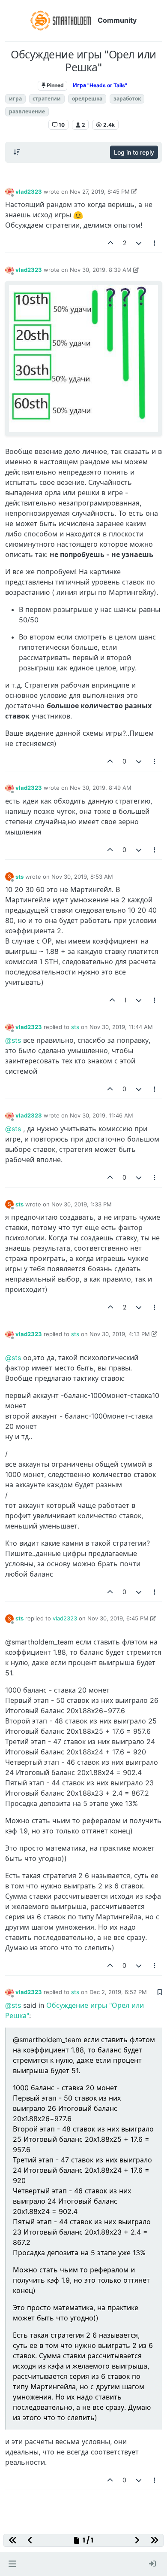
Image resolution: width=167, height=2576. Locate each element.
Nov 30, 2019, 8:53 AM (82, 877)
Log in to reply (134, 152)
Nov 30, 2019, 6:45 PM (118, 1618)
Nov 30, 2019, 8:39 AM (101, 270)
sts (19, 877)
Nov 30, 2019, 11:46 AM (101, 1115)
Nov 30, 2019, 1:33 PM (82, 1204)
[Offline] (9, 191)
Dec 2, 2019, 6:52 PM (118, 1992)
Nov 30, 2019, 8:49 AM (101, 788)
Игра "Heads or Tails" (100, 85)
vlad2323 (29, 192)
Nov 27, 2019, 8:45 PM (100, 192)
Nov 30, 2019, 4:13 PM (120, 1334)
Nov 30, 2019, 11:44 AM (121, 1027)
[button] (12, 2564)
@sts (13, 1040)
